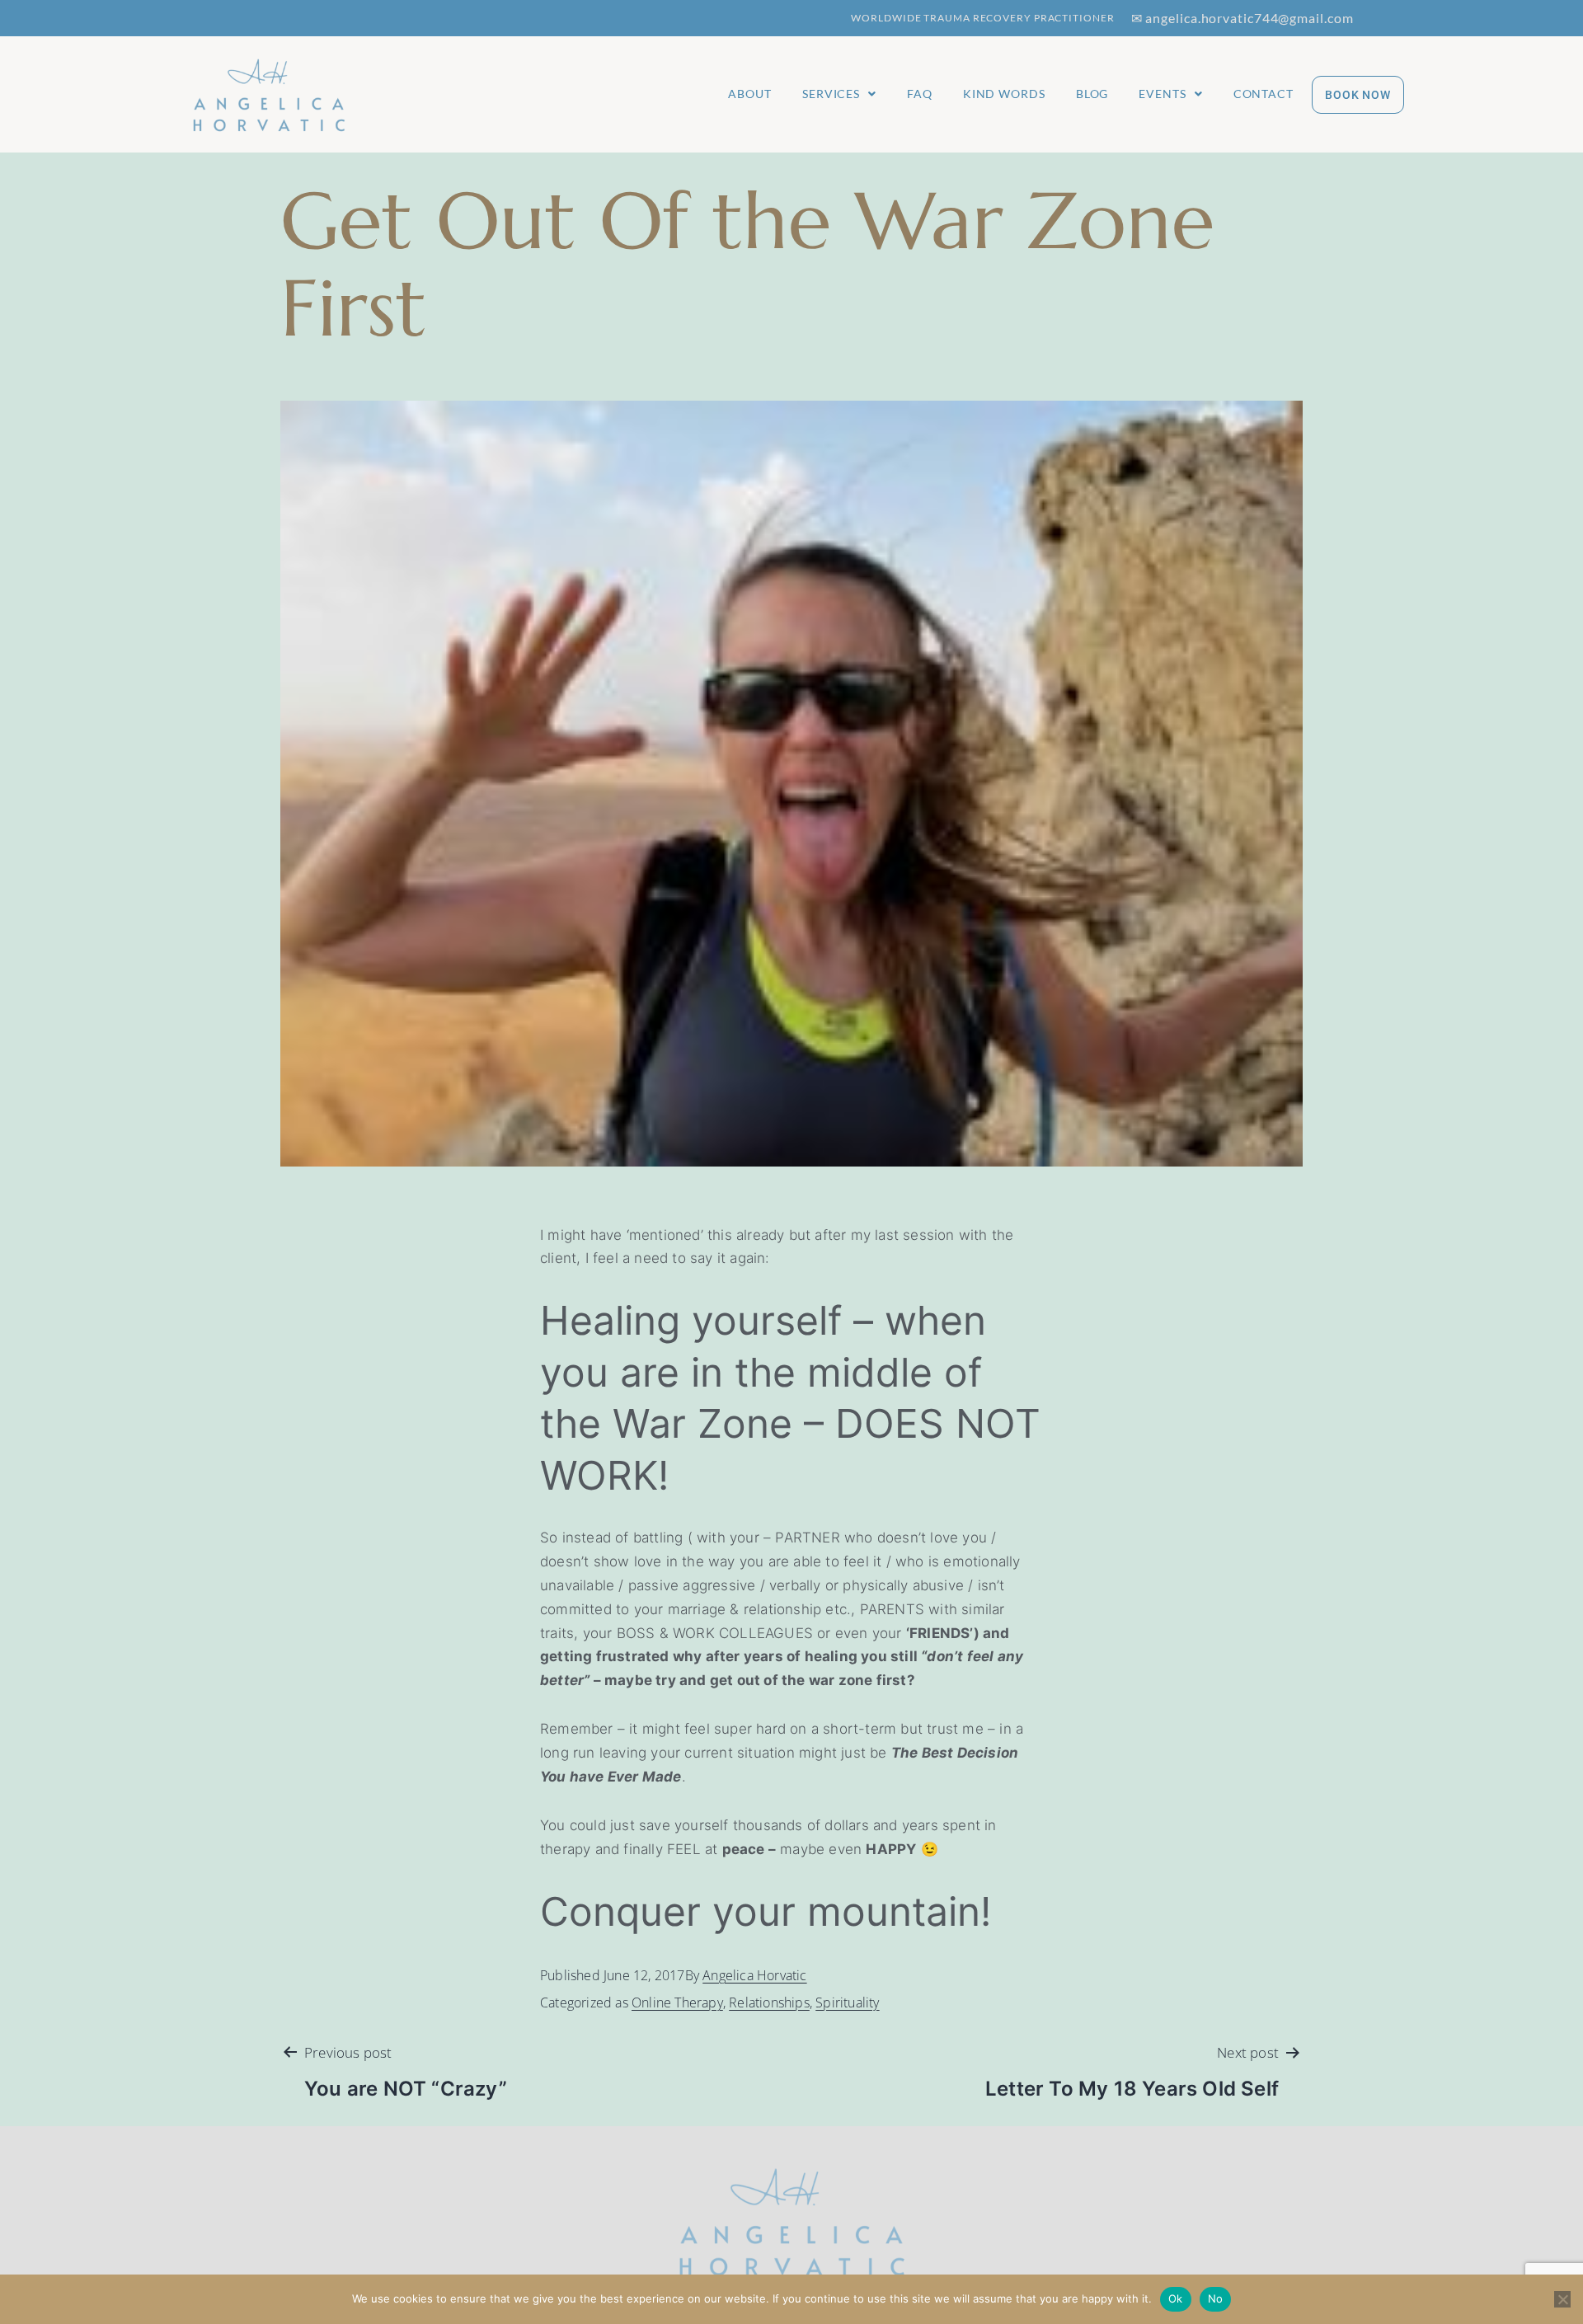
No (1216, 2298)
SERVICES (831, 94)
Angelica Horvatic (754, 1975)
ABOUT (750, 94)
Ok (1176, 2298)
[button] (839, 94)
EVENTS (1162, 94)
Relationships (769, 2002)
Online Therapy (677, 2002)
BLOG (1092, 94)
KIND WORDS (1004, 94)
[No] (1562, 2299)
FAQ (920, 94)
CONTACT (1264, 94)
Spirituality (847, 2002)
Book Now (1358, 95)
